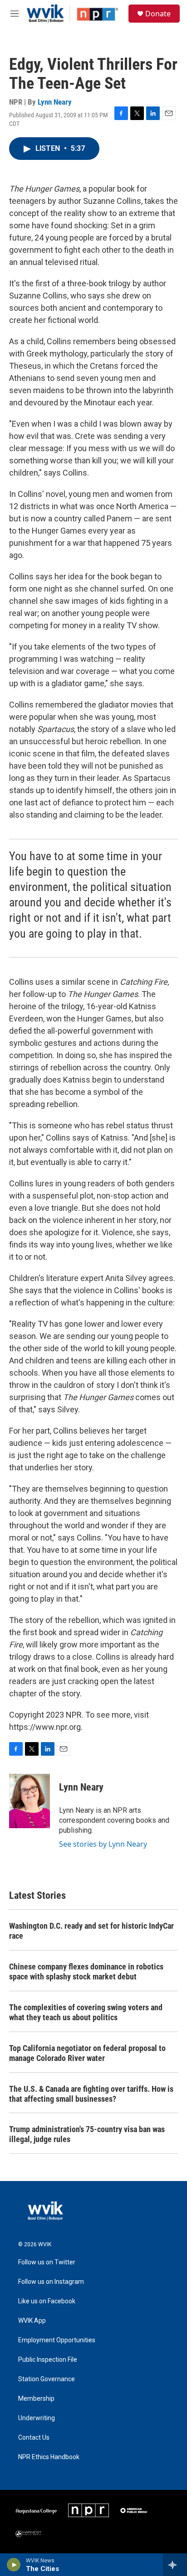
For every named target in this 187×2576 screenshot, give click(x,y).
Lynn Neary (55, 102)
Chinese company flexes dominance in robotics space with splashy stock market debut (86, 1972)
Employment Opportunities (57, 2340)
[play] (14, 2565)
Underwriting (37, 2418)
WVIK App (32, 2321)
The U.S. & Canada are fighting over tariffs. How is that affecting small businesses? (91, 2094)
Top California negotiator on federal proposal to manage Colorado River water (87, 2053)
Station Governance (47, 2379)
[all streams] (175, 2565)
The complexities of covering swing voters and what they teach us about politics (86, 2012)
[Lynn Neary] (30, 1801)
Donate (158, 14)
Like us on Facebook (47, 2301)
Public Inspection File (48, 2360)
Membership (36, 2399)
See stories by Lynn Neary (103, 1844)
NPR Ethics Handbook (49, 2457)
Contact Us (34, 2438)
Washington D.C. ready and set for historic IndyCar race (91, 1931)
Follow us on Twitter (47, 2262)
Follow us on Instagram (51, 2282)
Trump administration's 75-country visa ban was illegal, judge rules (87, 2134)
